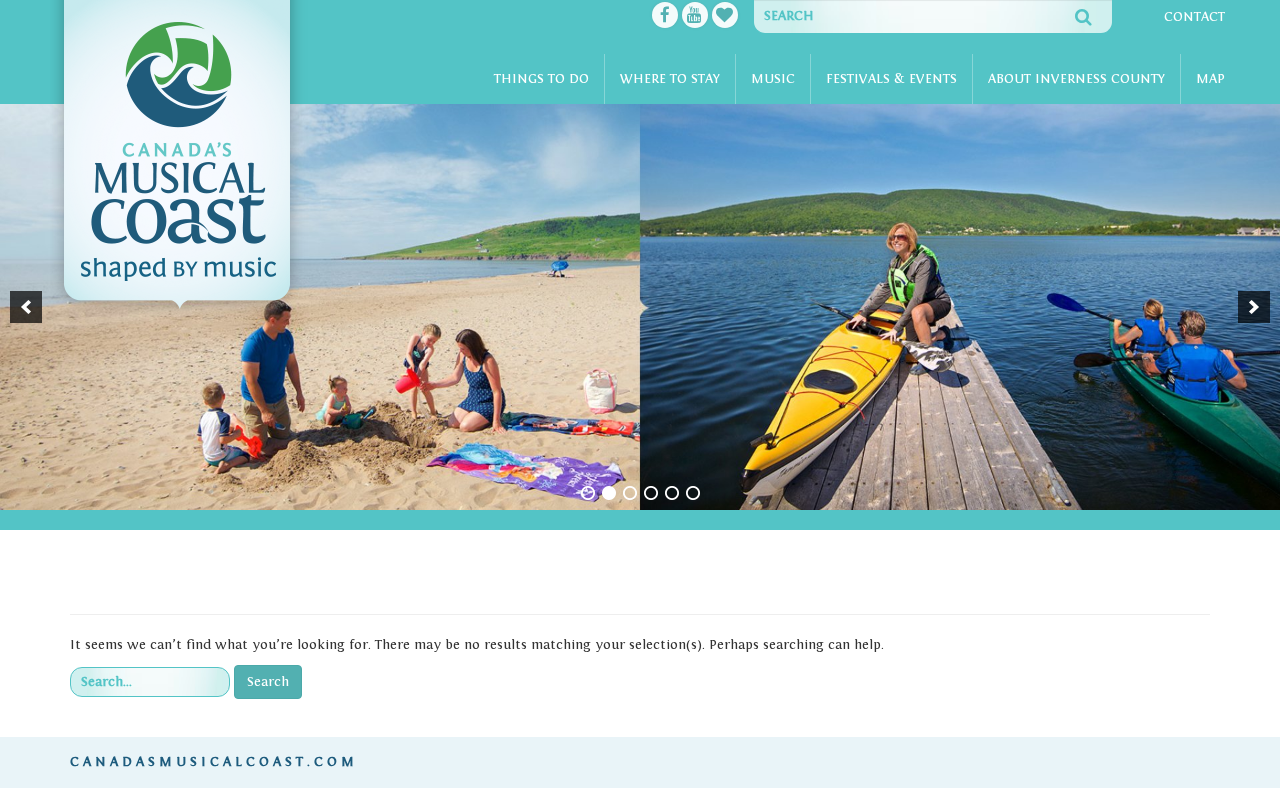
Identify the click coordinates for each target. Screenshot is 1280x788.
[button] (26, 307)
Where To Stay (670, 79)
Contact (1194, 17)
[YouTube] (695, 17)
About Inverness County (1076, 79)
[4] (651, 493)
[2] (609, 493)
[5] (672, 493)
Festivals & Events (891, 79)
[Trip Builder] (725, 17)
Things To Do (541, 79)
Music (773, 79)
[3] (630, 493)
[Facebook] (665, 17)
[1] (588, 493)
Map (1210, 79)
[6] (693, 493)
